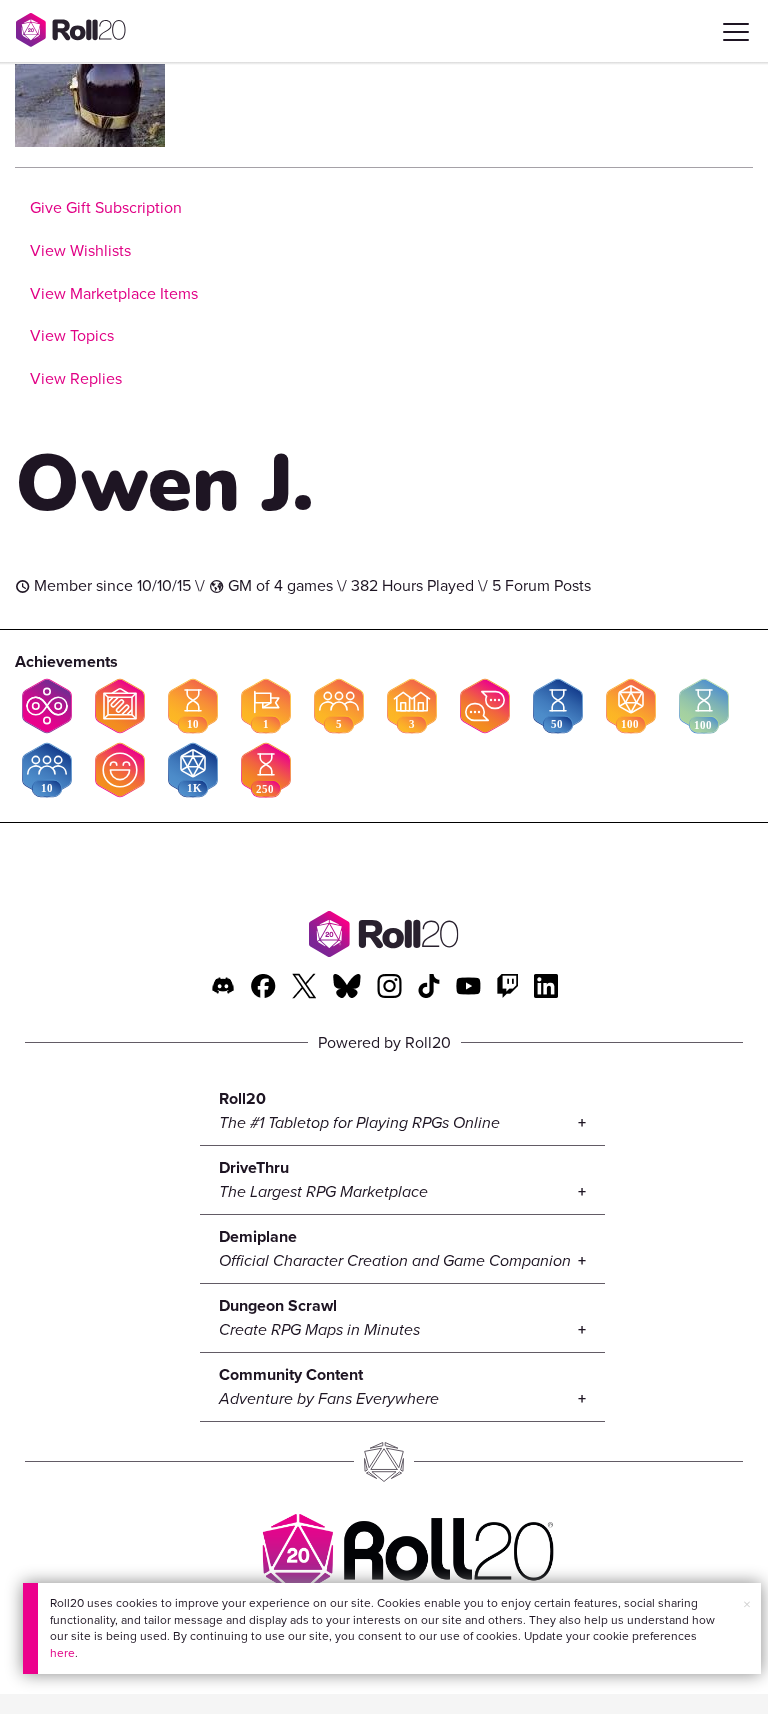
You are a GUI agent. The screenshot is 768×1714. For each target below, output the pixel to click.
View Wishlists (80, 250)
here (62, 1653)
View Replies (76, 378)
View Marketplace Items (114, 293)
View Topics (72, 335)
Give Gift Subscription (106, 207)
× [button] (747, 1604)
